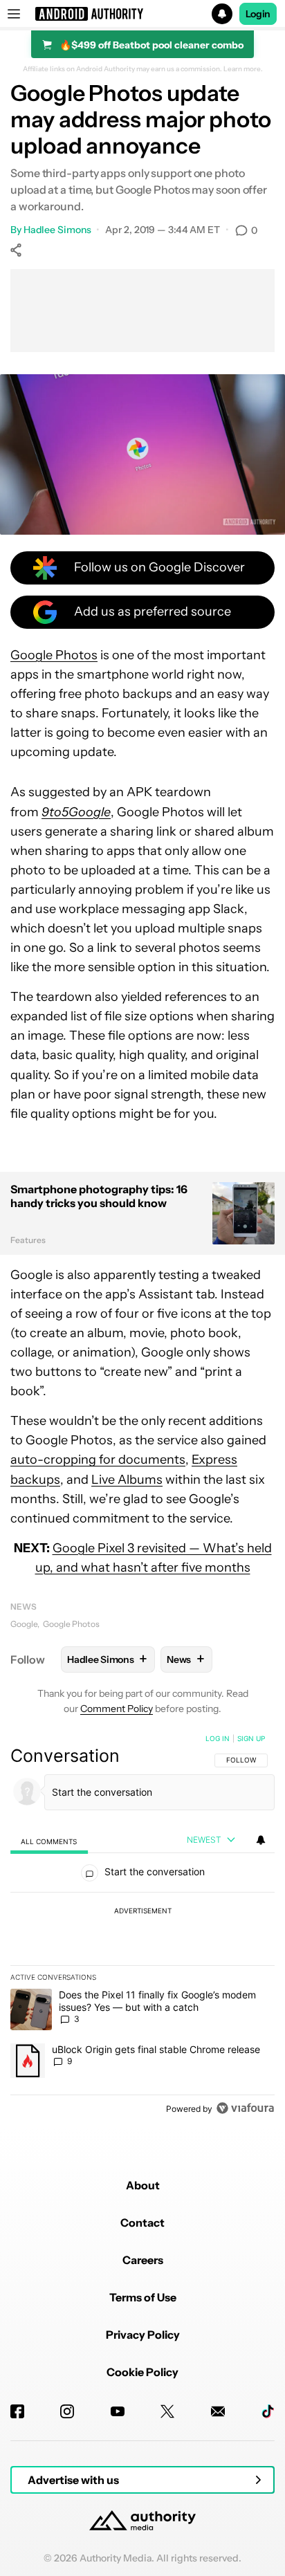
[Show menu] (14, 14)
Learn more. (243, 69)
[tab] (49, 1841)
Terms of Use (143, 2297)
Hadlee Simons (57, 230)
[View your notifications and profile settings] (261, 1840)
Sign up (251, 1738)
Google (24, 1624)
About (143, 2185)
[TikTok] (268, 2411)
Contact (142, 2223)
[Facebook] (17, 2411)
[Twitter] (167, 2411)
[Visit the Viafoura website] (245, 2108)
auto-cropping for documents (98, 1460)
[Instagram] (67, 2411)
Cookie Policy (142, 2372)
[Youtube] (118, 2411)
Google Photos (54, 655)
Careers (143, 2260)
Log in (218, 1738)
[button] (142, 14)
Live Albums (127, 1480)
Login (258, 14)
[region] (142, 1926)
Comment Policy (117, 1709)
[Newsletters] (218, 2411)
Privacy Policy (143, 2335)
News (24, 1607)
